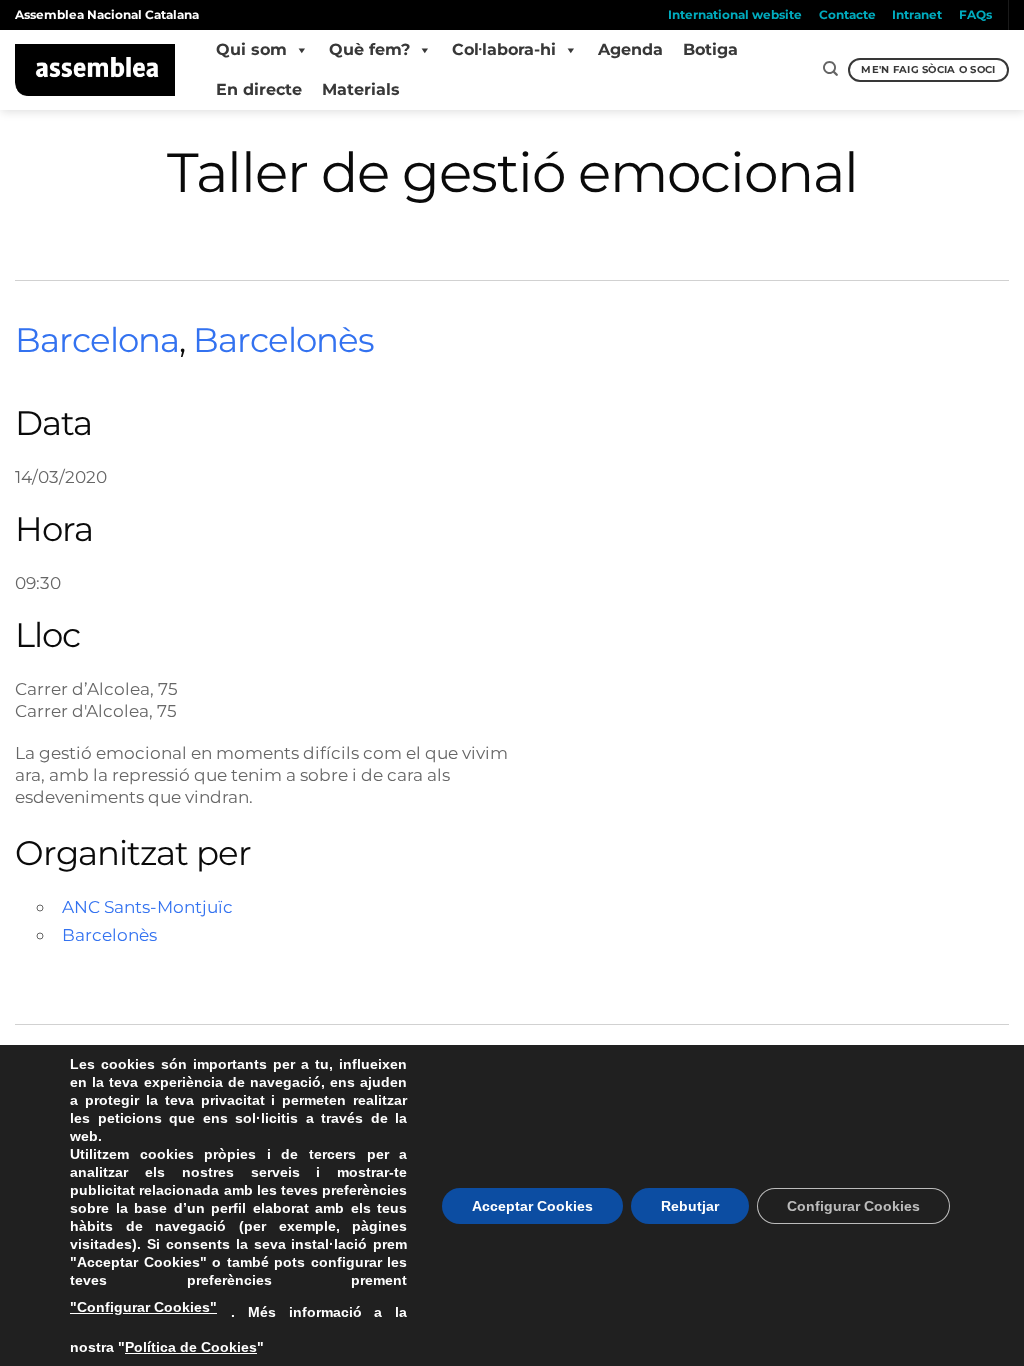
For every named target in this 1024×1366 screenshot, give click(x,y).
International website (735, 14)
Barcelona (97, 340)
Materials (361, 89)
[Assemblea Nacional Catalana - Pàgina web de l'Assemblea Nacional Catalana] (95, 70)
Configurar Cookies (853, 1206)
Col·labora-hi (504, 49)
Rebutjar (690, 1206)
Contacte (847, 14)
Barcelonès (283, 340)
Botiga (710, 49)
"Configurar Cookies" (143, 1307)
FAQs (975, 14)
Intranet (917, 14)
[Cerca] (830, 69)
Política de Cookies (191, 1347)
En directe (259, 89)
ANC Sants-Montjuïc (147, 906)
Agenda (630, 49)
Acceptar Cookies (532, 1206)
